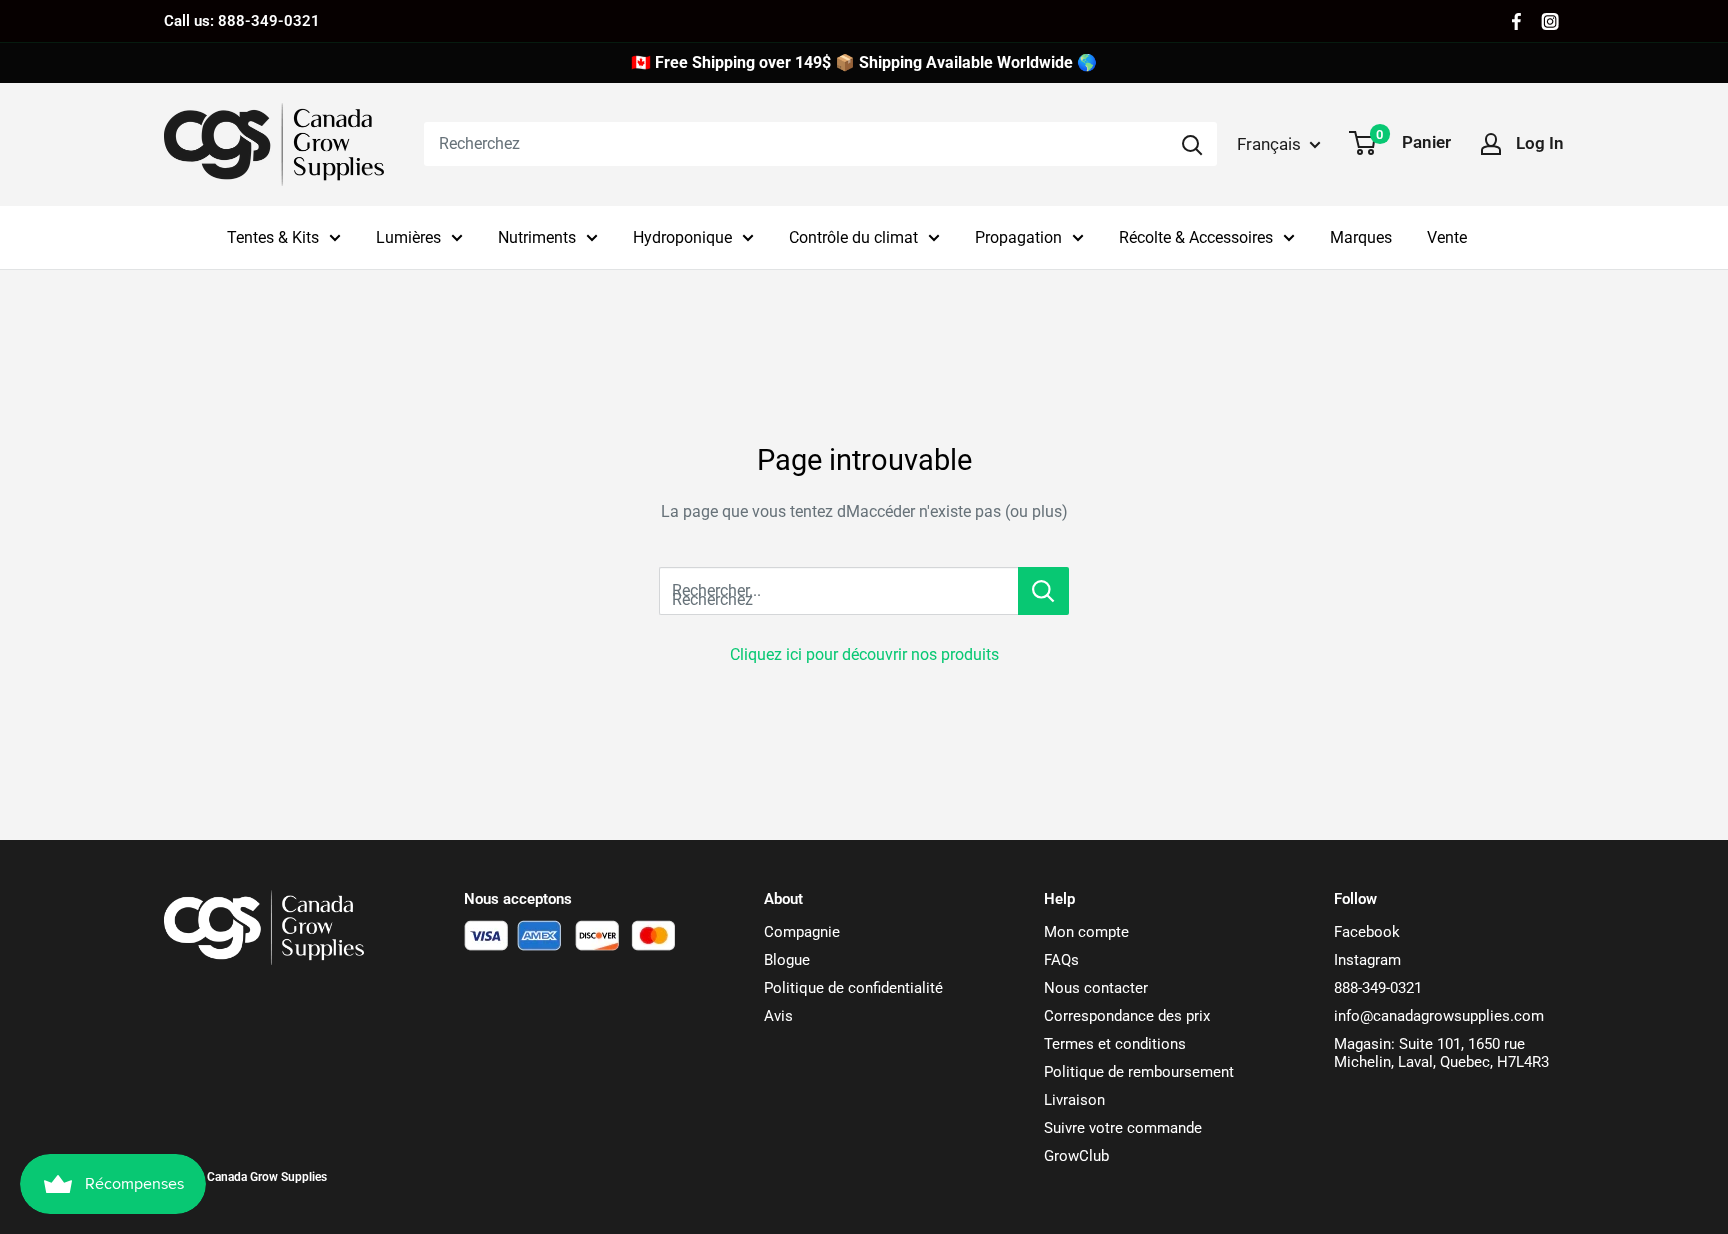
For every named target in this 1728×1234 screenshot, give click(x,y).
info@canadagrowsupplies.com (1439, 1016)
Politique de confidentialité (853, 988)
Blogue (787, 960)
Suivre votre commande (1123, 1128)
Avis (778, 1016)
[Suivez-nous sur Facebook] (1516, 21)
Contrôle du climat (853, 237)
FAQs (1061, 960)
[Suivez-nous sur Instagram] (1550, 21)
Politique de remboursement (1139, 1072)
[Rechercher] (1192, 144)
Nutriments (537, 237)
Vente (1447, 237)
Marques (1361, 237)
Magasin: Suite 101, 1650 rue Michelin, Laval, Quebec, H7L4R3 (1441, 1053)
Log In (1540, 143)
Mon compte (1086, 932)
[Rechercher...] (1043, 591)
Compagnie (802, 932)
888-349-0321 (1378, 988)
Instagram (1367, 960)
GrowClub (1076, 1156)
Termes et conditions (1115, 1044)
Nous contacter (1096, 988)
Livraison (1074, 1100)
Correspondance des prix (1127, 1016)
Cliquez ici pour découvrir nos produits (864, 654)
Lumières (408, 237)
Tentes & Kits (273, 237)
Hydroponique (682, 237)
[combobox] (795, 144)
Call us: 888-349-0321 (242, 21)
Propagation (1018, 237)
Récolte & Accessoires (1196, 237)
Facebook (1367, 932)
